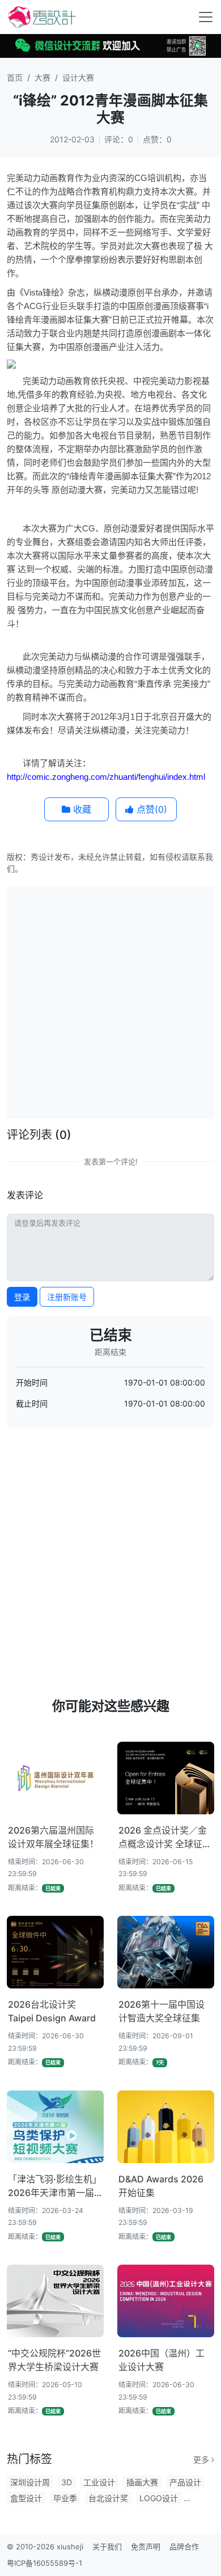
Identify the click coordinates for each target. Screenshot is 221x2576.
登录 (22, 1297)
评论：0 (119, 139)
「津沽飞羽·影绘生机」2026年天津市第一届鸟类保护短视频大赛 (55, 2186)
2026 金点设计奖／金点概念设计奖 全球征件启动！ (165, 1838)
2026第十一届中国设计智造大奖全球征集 (161, 2011)
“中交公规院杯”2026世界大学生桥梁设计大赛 (54, 2360)
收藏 (81, 809)
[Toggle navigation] (206, 17)
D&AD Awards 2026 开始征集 (161, 2186)
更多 (202, 2459)
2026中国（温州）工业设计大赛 (161, 2360)
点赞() (150, 809)
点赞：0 (157, 139)
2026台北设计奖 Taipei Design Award (52, 2011)
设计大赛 (78, 77)
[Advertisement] (110, 1001)
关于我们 (107, 2547)
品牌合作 (184, 2547)
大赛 (42, 77)
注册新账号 (67, 1297)
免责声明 (146, 2547)
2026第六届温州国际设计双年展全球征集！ (53, 1837)
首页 (15, 77)
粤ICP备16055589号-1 (44, 2563)
